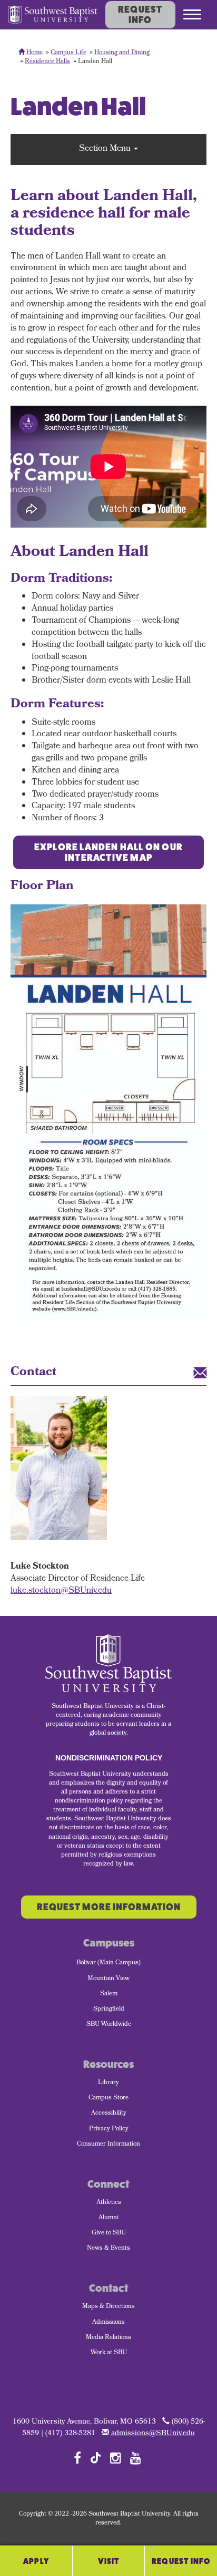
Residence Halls (47, 62)
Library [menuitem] (108, 2083)
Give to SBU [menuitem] (109, 2233)
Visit (109, 2561)
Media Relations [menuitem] (108, 2338)
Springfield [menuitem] (109, 2010)
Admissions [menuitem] (108, 2323)
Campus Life (68, 53)
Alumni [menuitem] (108, 2218)
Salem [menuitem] (109, 1994)
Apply (36, 2561)
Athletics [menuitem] (109, 2203)
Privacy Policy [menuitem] (109, 2129)
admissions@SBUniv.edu (153, 2434)
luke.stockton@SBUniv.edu (61, 1591)
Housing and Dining (122, 53)
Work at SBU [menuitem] (109, 2353)
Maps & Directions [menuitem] (108, 2307)
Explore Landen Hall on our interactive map (108, 852)
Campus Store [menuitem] (108, 2098)
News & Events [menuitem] (108, 2249)
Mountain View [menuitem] (108, 1979)
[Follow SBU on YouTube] (136, 2458)
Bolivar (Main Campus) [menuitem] (108, 1963)
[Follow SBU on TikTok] (96, 2457)
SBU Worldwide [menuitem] (109, 2025)
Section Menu (106, 149)
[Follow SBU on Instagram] (116, 2458)
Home (34, 53)
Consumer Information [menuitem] (108, 2145)
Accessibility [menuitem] (109, 2114)
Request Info (140, 15)
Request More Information (109, 1907)
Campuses (109, 1943)
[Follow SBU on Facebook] (77, 2458)
